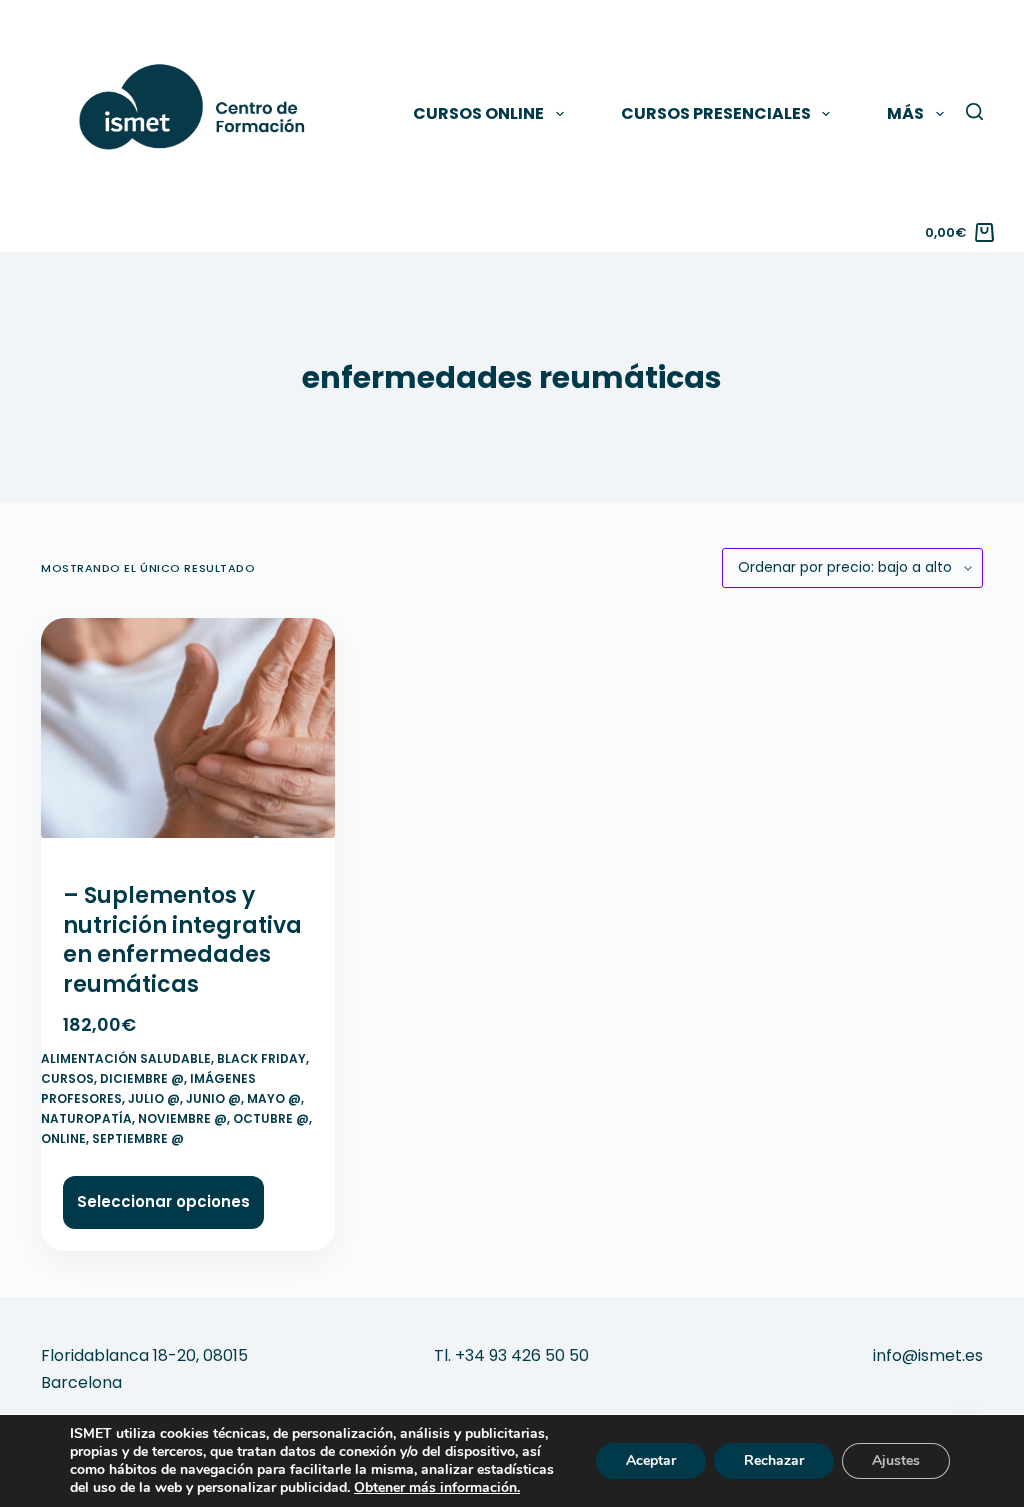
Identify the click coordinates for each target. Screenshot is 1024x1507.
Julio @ (154, 1098)
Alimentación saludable (126, 1058)
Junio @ (213, 1098)
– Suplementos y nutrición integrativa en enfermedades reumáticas (182, 940)
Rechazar (774, 1460)
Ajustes (896, 1460)
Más (905, 113)
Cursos (67, 1078)
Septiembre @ (138, 1138)
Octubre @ (271, 1118)
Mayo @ (274, 1098)
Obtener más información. (437, 1487)
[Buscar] (974, 111)
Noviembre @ (182, 1118)
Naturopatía (86, 1118)
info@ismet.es (928, 1355)
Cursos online (478, 113)
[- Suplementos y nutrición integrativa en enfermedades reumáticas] (188, 737)
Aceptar (651, 1460)
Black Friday (261, 1058)
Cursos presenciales (716, 113)
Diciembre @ (142, 1078)
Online (63, 1138)
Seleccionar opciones (163, 1201)
